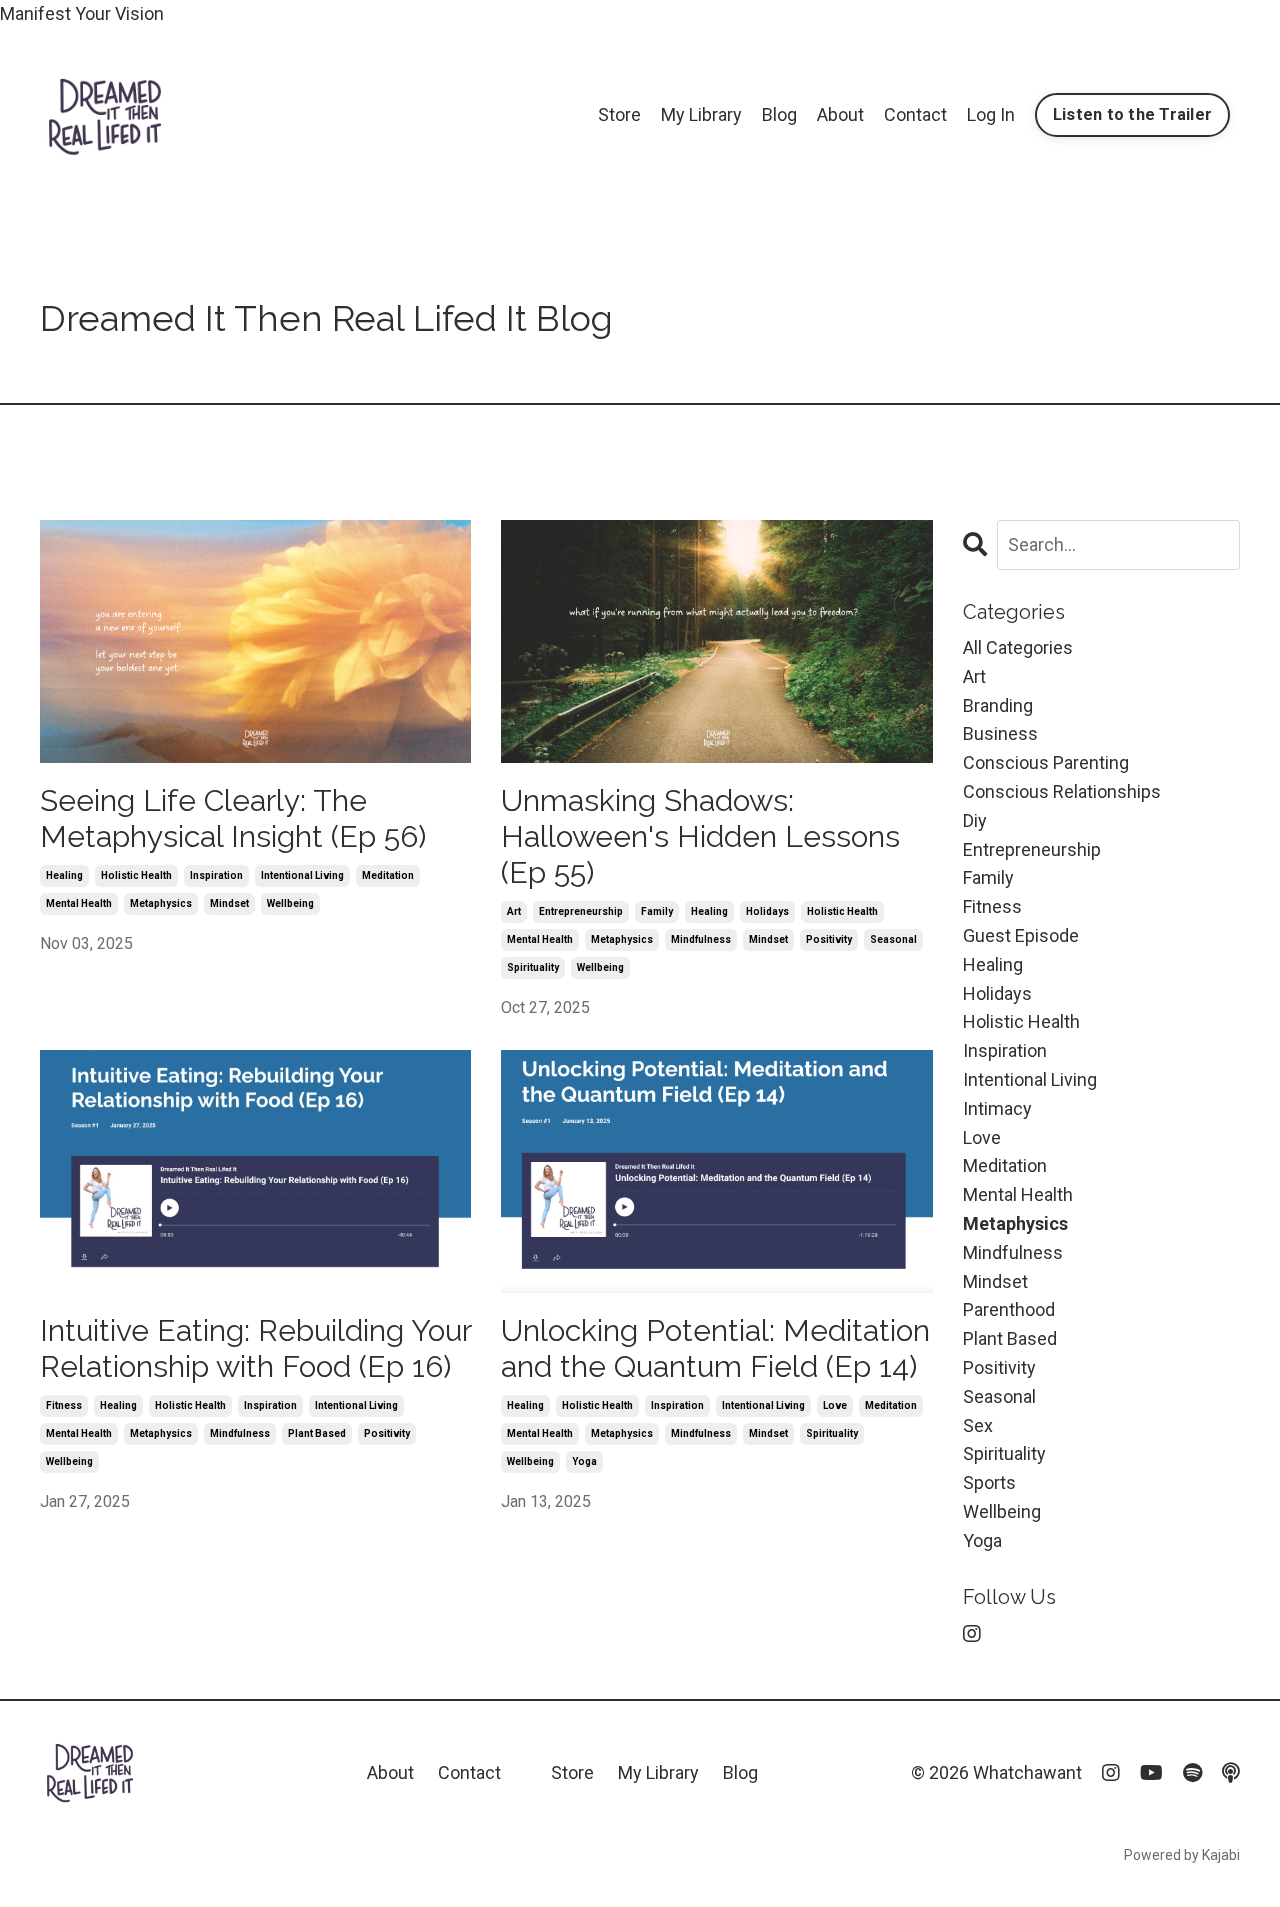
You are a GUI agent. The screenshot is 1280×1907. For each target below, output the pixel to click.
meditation (388, 875)
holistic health (136, 875)
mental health (79, 903)
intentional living (302, 875)
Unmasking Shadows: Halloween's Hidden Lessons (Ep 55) (700, 836)
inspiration (216, 875)
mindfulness (701, 939)
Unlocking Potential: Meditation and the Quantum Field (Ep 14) (715, 1348)
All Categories (1018, 647)
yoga (584, 1461)
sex (978, 1425)
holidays (767, 911)
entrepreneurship (581, 911)
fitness (64, 1405)
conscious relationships (1062, 791)
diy (975, 820)
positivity (829, 939)
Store (619, 114)
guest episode (1021, 935)
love (835, 1405)
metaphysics (161, 903)
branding (998, 705)
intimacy (997, 1108)
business (1000, 733)
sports (989, 1482)
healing (64, 875)
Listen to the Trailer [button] (1132, 114)
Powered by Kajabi (1182, 1855)
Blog (779, 114)
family (657, 911)
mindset (229, 903)
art (514, 911)
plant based (317, 1433)
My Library (701, 114)
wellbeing (290, 903)
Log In (991, 114)
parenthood (1009, 1309)
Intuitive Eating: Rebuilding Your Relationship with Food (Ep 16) (255, 1348)
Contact (915, 114)
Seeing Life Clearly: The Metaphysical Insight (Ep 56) (233, 818)
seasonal (893, 939)
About (840, 114)
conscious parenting (1046, 762)
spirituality (533, 967)
